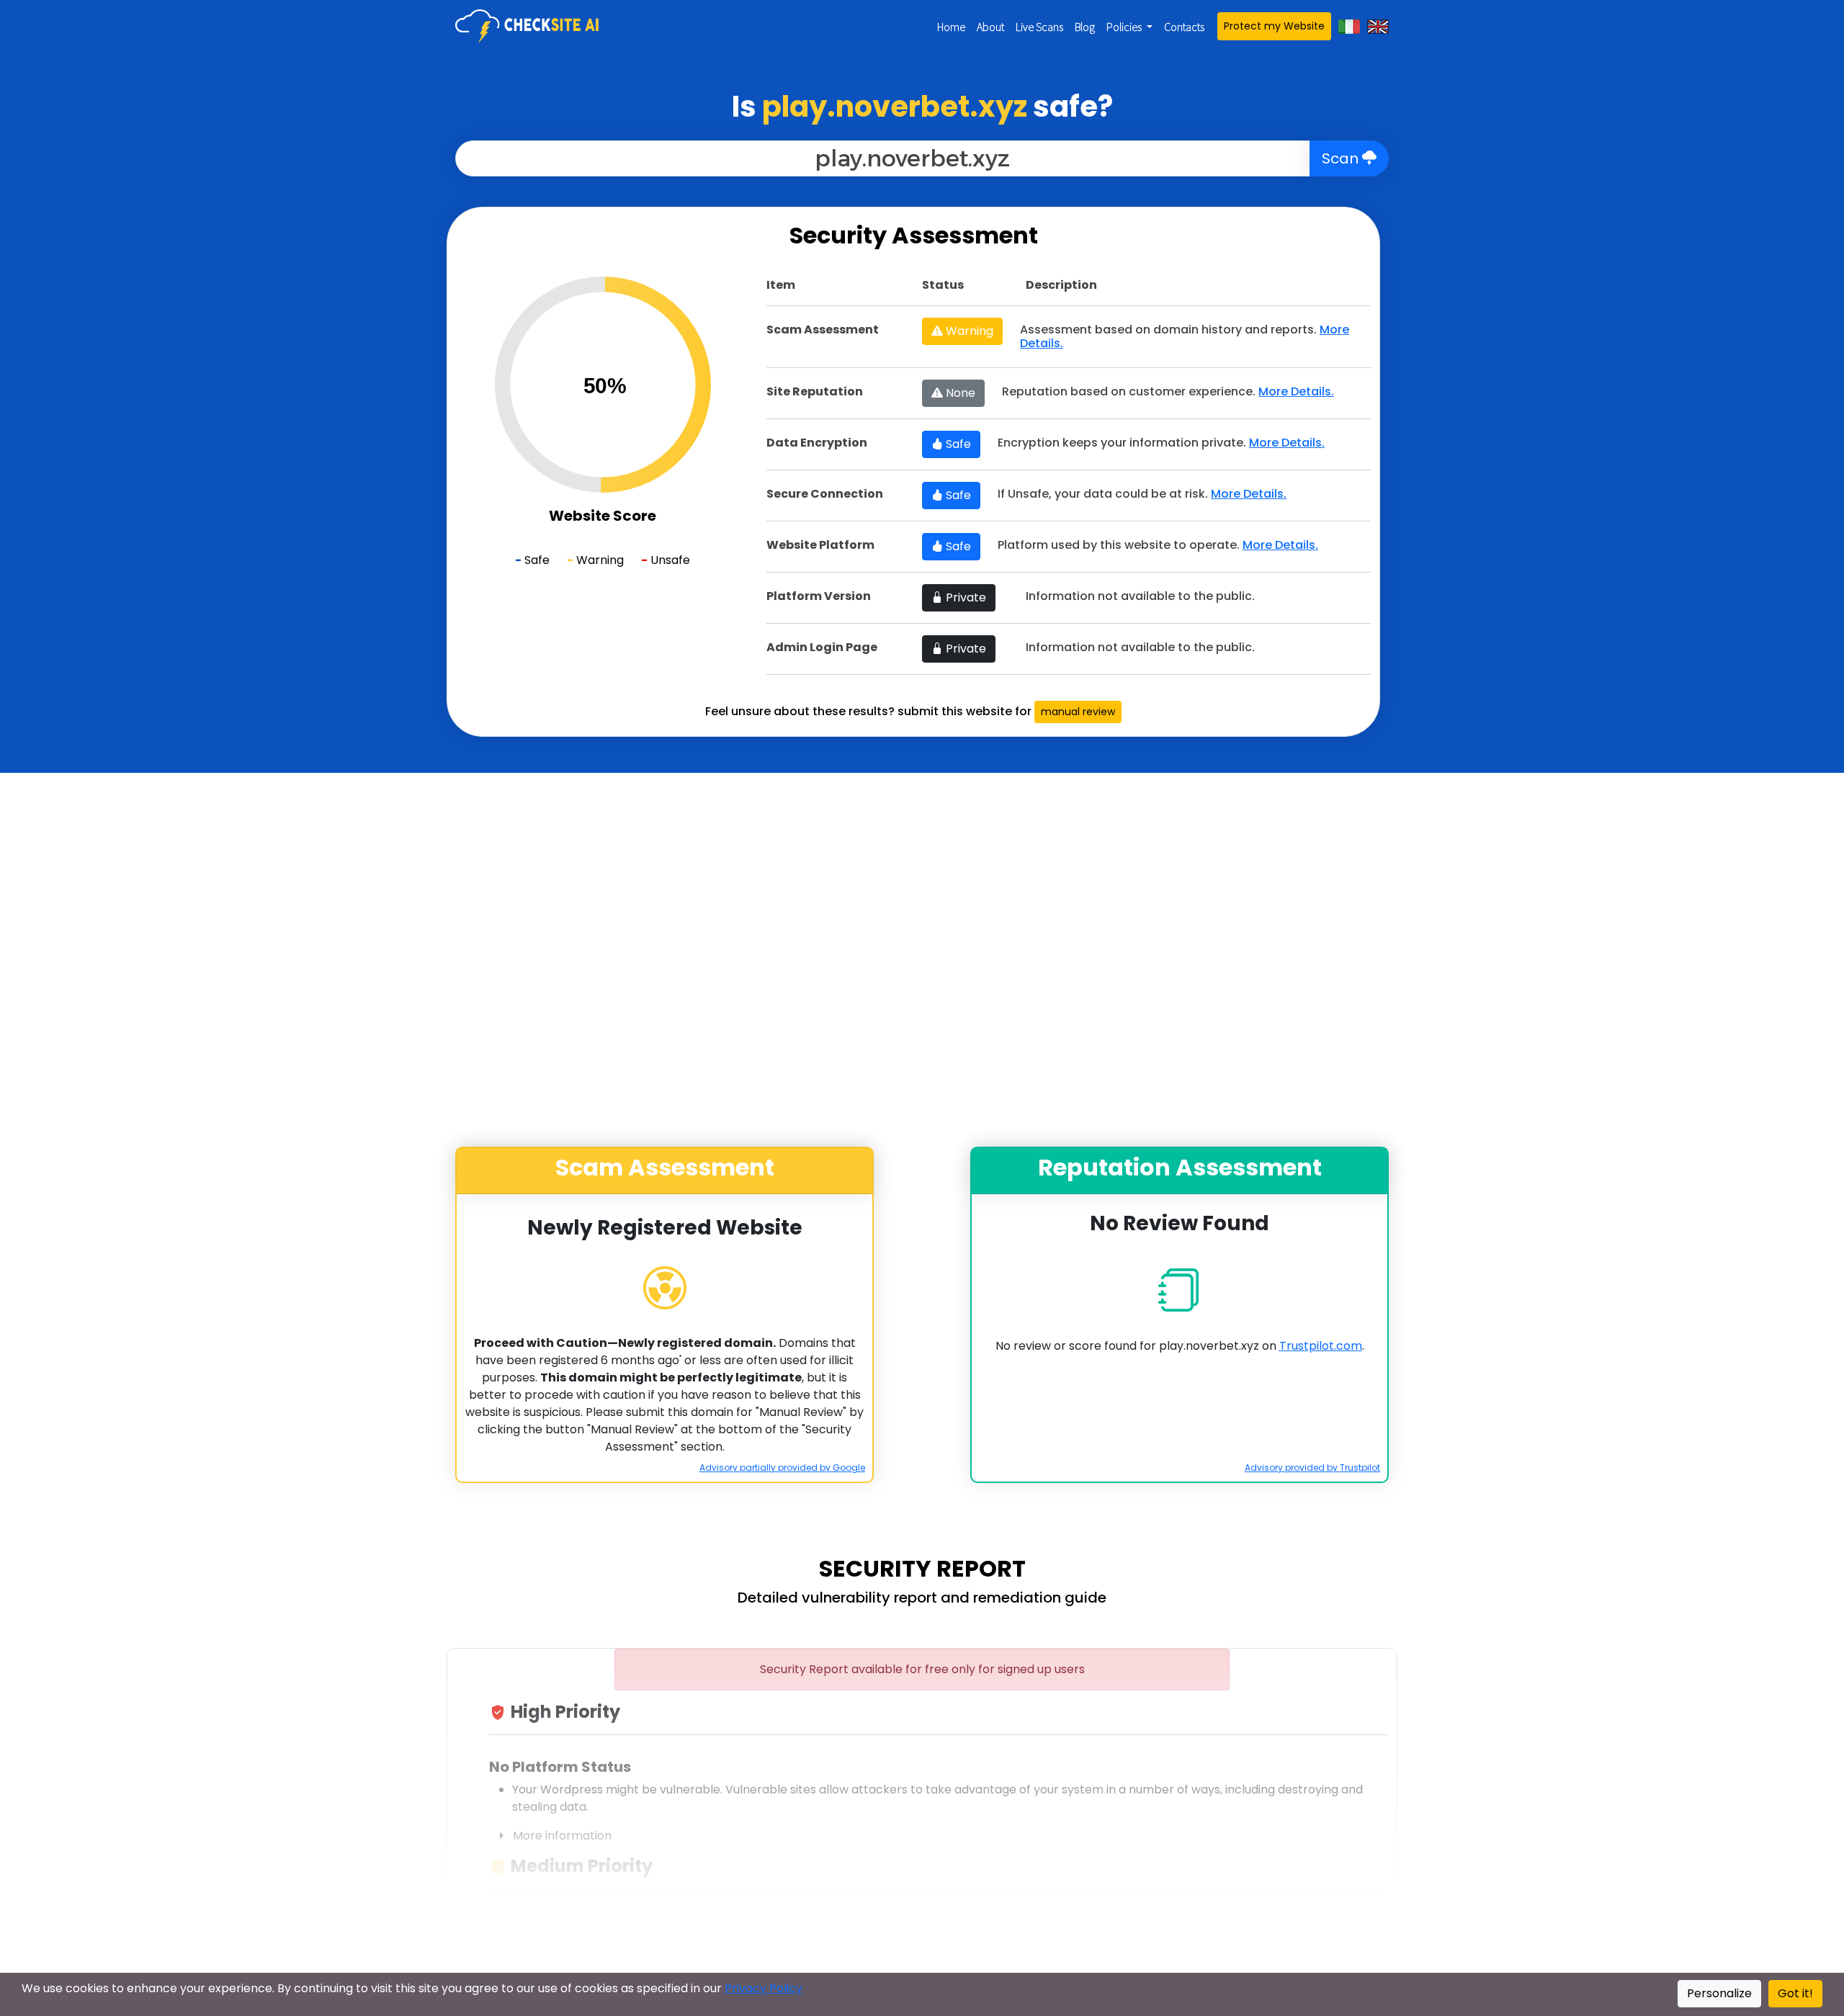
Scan (1342, 158)
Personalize (1719, 1993)
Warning (968, 331)
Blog (1085, 27)
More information (552, 1836)
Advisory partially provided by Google (782, 1468)
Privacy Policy (764, 1988)
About (990, 27)
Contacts (1184, 27)
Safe (957, 444)
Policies (1125, 27)
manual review (1078, 712)
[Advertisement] (159, 423)
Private (964, 597)
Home (951, 27)
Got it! (1795, 1993)
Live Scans (1039, 27)
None (959, 393)
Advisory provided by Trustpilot (1312, 1468)
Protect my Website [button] (1274, 26)
